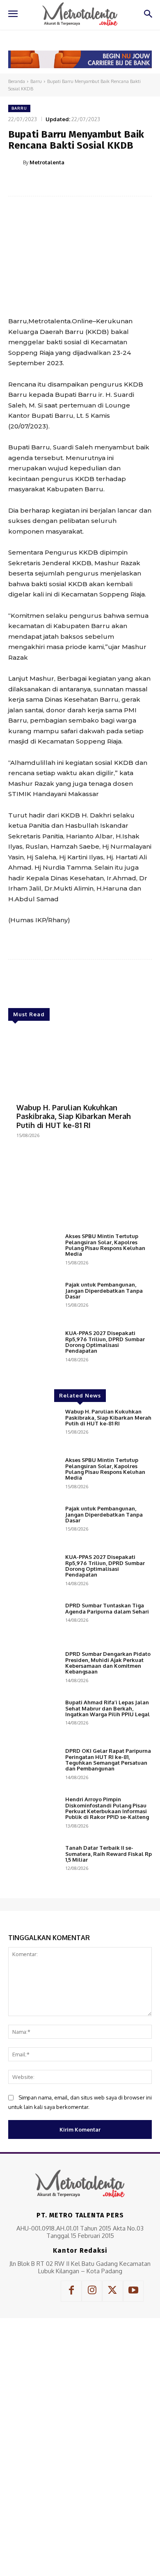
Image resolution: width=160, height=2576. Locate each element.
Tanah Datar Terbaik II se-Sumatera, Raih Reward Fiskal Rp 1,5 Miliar (109, 1854)
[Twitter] (61, 183)
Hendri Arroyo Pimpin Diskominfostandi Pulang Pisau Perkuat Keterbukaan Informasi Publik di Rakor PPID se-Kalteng (107, 1808)
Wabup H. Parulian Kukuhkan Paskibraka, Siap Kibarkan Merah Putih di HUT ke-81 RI (74, 1116)
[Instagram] (92, 2291)
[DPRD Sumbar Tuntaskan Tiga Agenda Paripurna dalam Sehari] (33, 1623)
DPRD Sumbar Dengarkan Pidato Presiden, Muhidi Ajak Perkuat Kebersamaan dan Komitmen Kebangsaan (108, 1663)
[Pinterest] (80, 183)
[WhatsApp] (99, 183)
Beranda (17, 81)
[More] (118, 183)
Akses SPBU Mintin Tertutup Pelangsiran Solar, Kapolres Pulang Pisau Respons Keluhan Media (105, 1245)
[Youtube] (133, 2291)
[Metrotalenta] (16, 162)
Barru (36, 81)
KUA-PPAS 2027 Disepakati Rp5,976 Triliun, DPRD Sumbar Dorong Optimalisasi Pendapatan (105, 1342)
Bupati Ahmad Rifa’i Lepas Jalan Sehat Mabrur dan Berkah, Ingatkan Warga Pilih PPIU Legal (107, 1708)
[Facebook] (42, 183)
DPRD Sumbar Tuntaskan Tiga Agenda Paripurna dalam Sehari (107, 1608)
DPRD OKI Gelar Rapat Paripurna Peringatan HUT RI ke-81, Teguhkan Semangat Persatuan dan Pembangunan (108, 1760)
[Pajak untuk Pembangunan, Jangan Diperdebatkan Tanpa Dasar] (33, 1302)
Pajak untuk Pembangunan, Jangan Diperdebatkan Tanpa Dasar (104, 1290)
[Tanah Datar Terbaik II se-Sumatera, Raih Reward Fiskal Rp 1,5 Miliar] (33, 1865)
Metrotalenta (47, 162)
